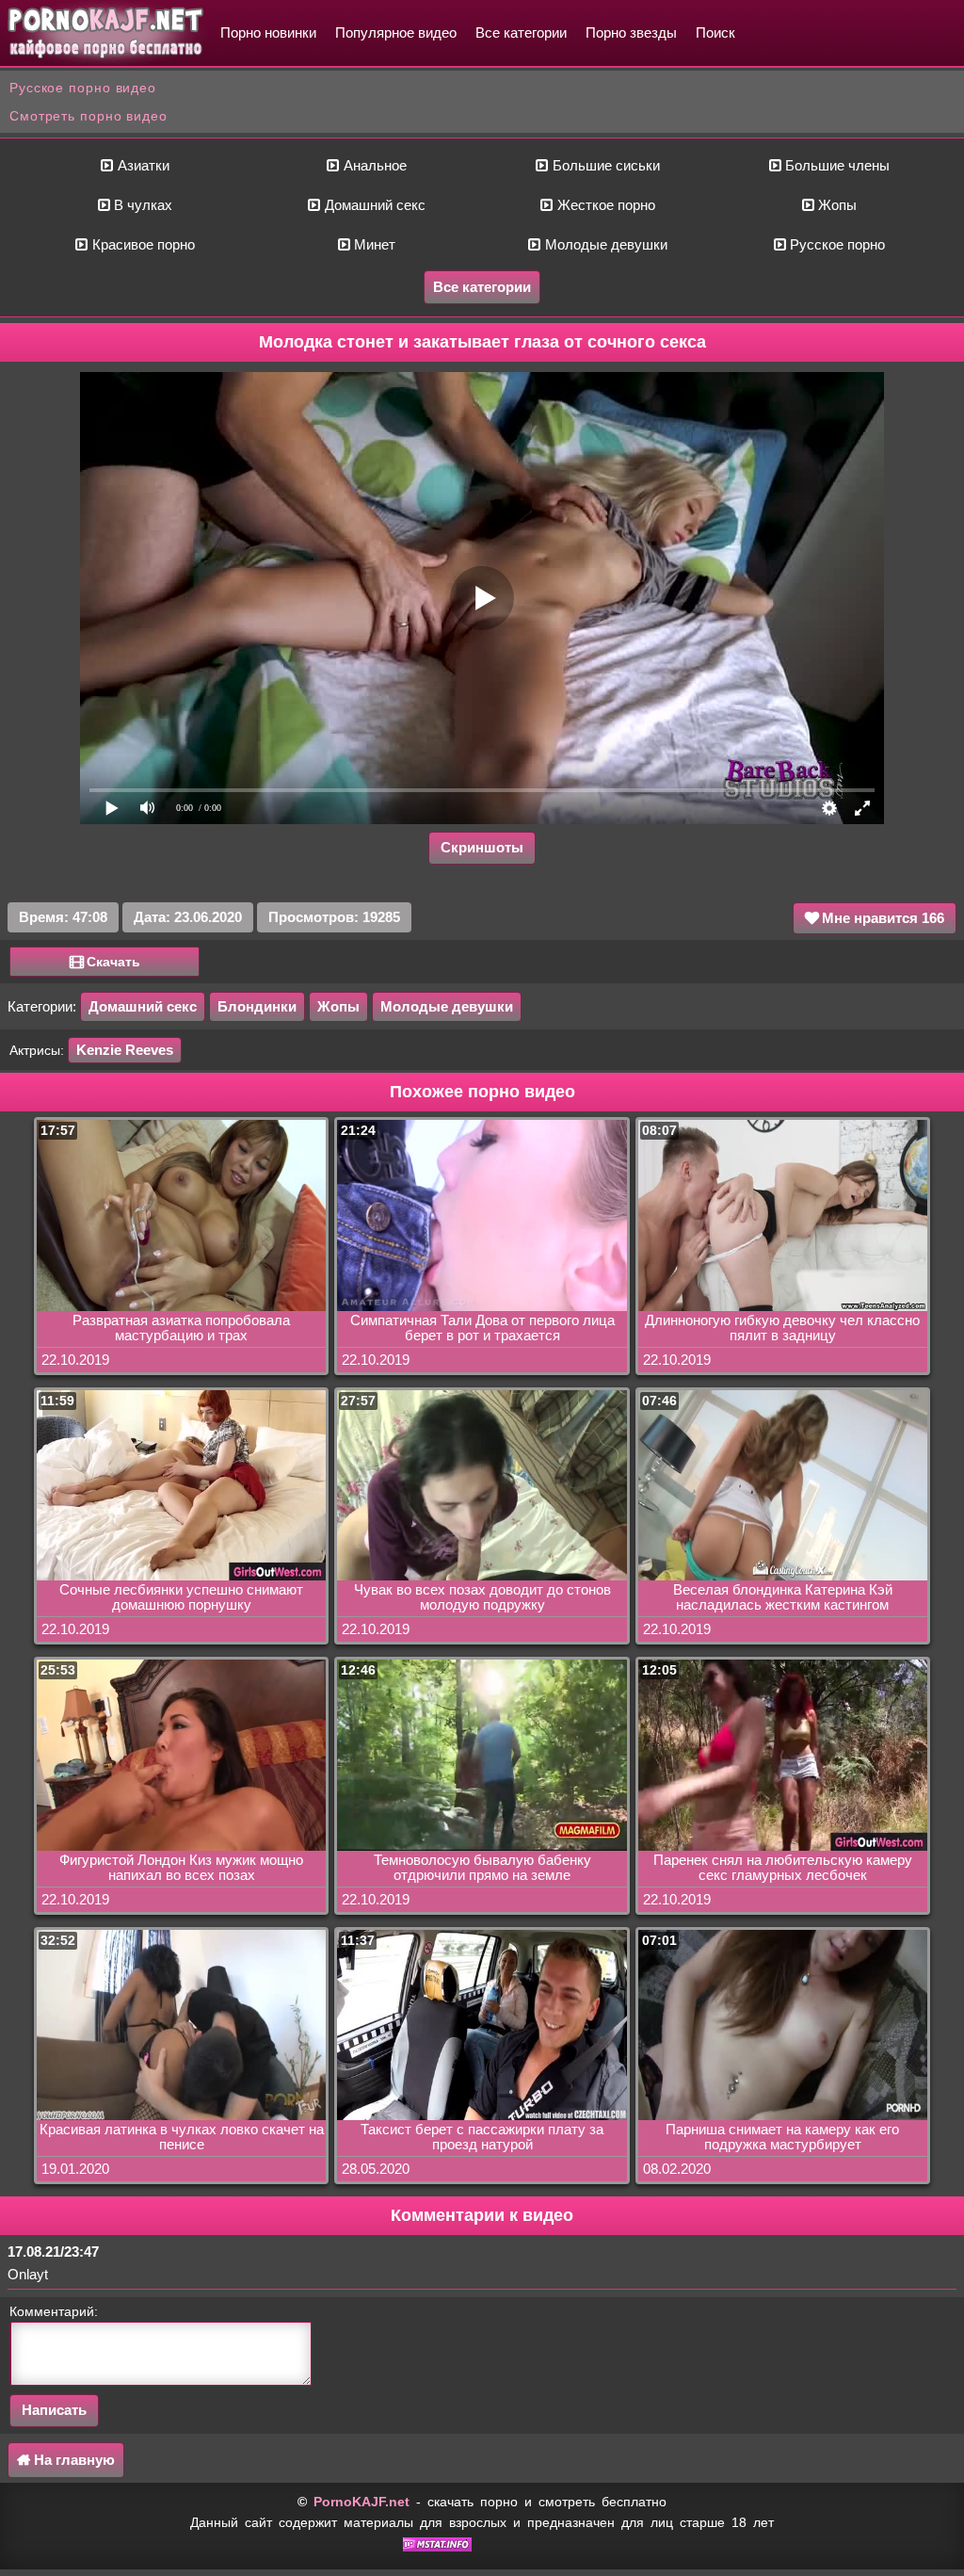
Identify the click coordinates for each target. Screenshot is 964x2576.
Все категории (521, 32)
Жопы (835, 205)
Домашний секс (373, 205)
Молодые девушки (604, 244)
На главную (72, 2460)
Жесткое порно (604, 205)
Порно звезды (631, 32)
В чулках (141, 205)
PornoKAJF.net (361, 2502)
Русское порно (835, 244)
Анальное (373, 165)
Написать (54, 2410)
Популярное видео (396, 32)
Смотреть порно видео (88, 116)
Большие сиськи (604, 165)
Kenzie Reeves (125, 1050)
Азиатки (142, 165)
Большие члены (835, 165)
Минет (373, 244)
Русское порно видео (83, 88)
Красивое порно (142, 244)
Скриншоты (482, 847)
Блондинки (257, 1006)
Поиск (715, 32)
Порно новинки (268, 32)
